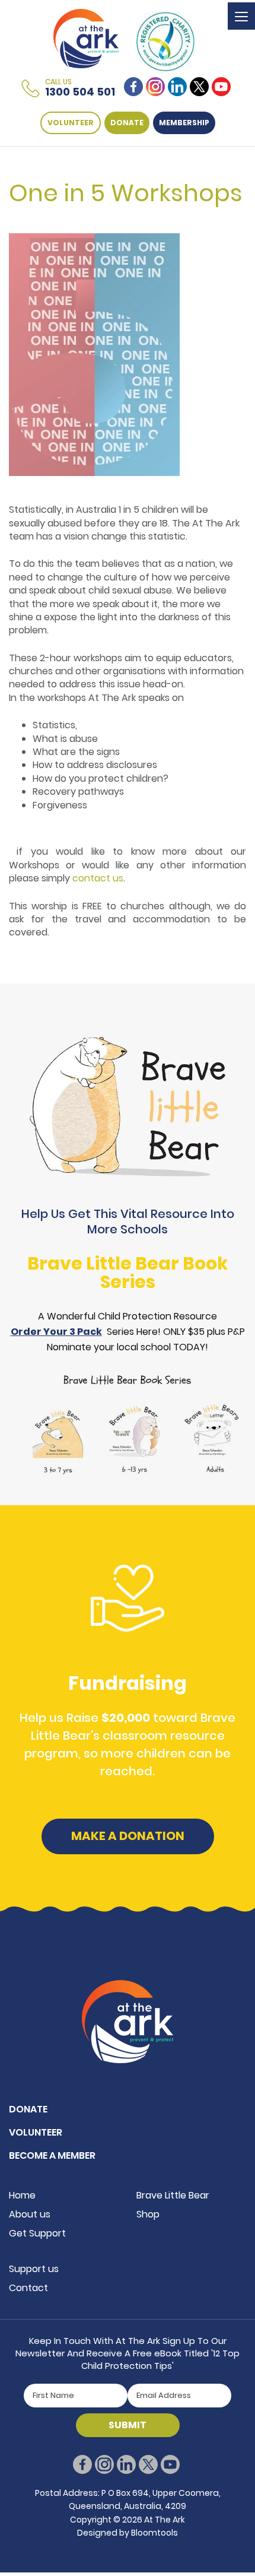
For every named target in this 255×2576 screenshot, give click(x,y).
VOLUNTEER (71, 123)
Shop (148, 2214)
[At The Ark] (86, 38)
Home (22, 2195)
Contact (28, 2288)
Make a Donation (128, 1836)
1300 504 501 (80, 88)
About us (30, 2214)
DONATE (127, 123)
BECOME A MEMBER (52, 2155)
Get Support (37, 2233)
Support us (34, 2269)
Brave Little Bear (173, 2195)
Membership (184, 123)
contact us (98, 878)
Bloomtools (154, 2533)
